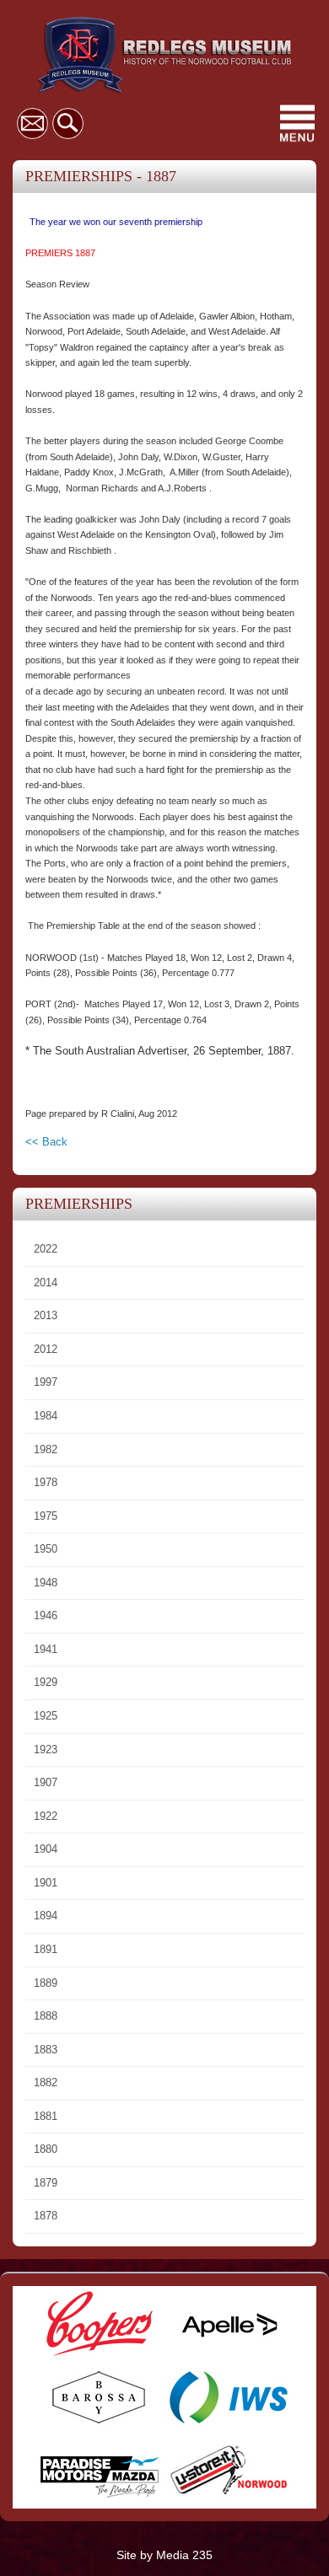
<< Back (46, 1142)
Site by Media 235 (164, 2555)
